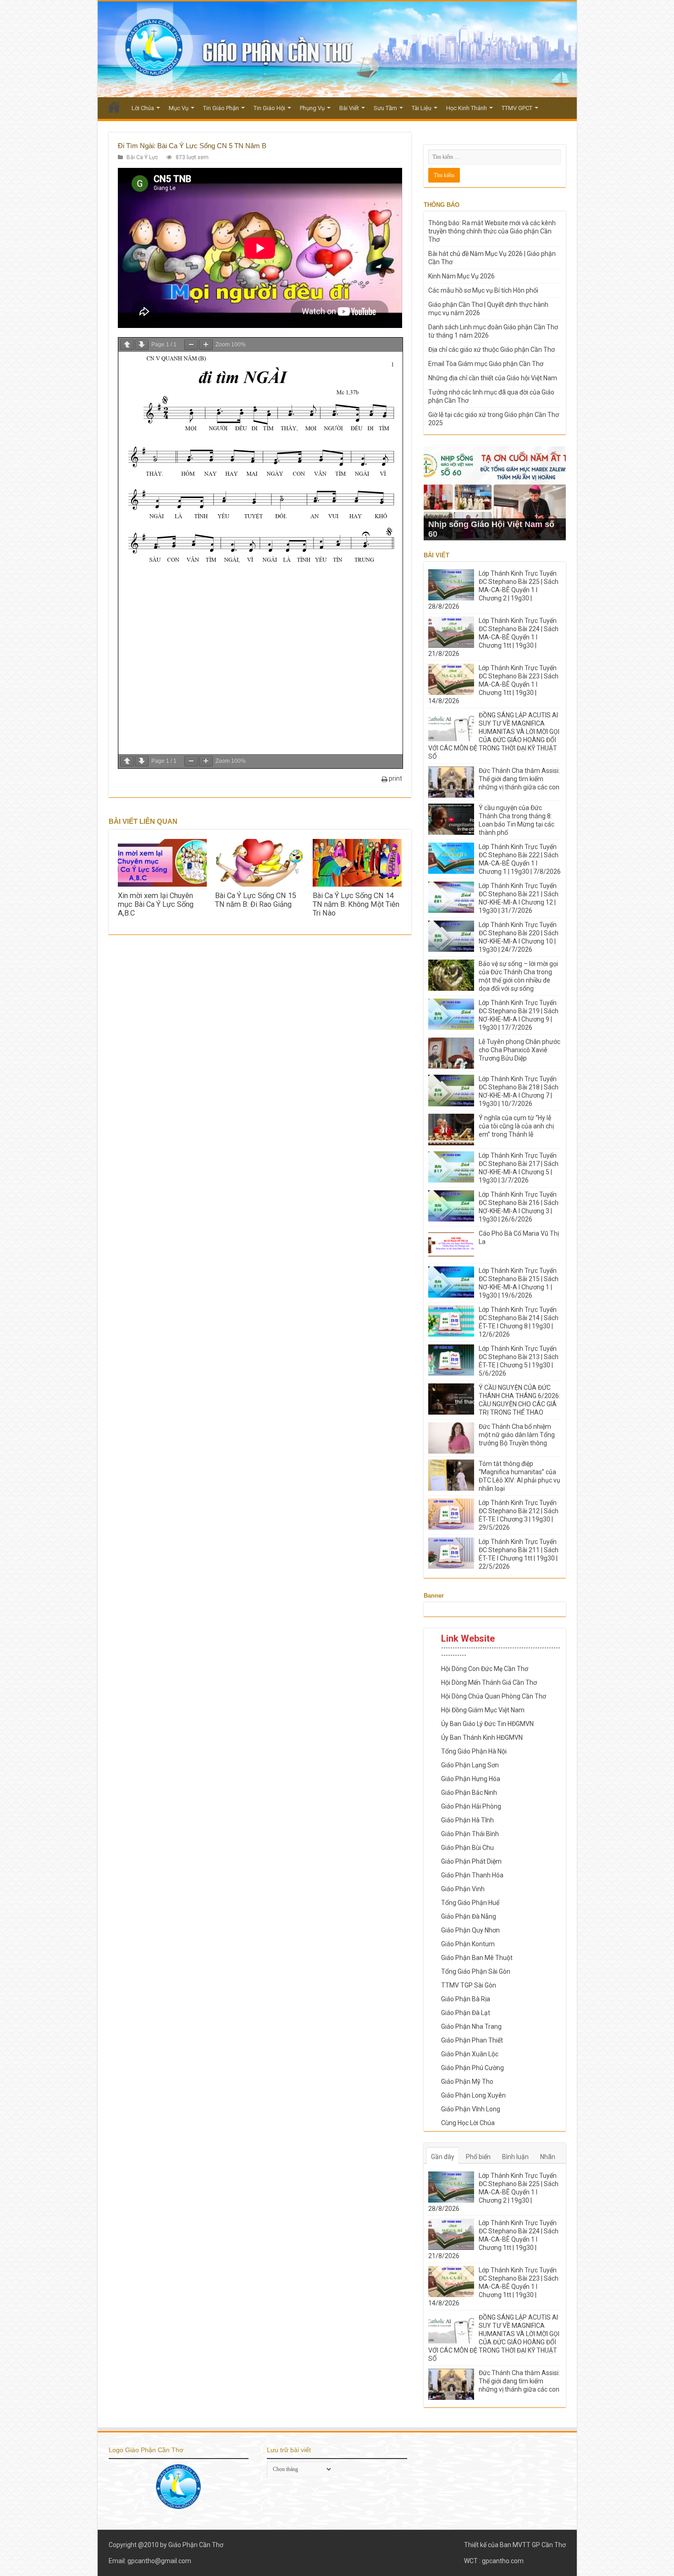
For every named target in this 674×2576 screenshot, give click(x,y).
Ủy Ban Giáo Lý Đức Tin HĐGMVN (487, 1724)
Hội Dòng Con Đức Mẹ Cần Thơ (485, 1669)
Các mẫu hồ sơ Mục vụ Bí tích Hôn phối (483, 290)
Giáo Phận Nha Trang (471, 2026)
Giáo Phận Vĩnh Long (471, 2109)
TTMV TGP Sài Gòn (469, 1985)
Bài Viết (349, 108)
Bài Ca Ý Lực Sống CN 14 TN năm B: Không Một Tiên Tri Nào (356, 904)
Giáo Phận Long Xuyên (473, 2095)
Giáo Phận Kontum (468, 1944)
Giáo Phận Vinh (463, 1889)
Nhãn (548, 2157)
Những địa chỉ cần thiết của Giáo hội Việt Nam (493, 378)
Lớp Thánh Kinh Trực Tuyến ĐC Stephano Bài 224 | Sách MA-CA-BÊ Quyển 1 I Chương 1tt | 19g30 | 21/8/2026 (493, 637)
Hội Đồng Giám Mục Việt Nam (483, 1710)
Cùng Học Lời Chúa (468, 2123)
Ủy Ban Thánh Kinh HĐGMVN (482, 1738)
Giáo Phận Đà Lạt (466, 2013)
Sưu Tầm (385, 108)
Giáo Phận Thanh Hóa (472, 1875)
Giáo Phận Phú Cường (472, 2068)
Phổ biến (478, 2157)
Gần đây (443, 2157)
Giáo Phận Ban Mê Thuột (477, 1958)
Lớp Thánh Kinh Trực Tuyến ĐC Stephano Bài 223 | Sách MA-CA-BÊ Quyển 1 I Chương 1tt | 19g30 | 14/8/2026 (493, 684)
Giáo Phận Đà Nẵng (469, 1916)
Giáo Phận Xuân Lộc (470, 2054)
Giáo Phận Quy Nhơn (470, 1930)
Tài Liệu (422, 108)
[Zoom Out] (191, 345)
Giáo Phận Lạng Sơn (470, 1765)
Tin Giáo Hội (269, 108)
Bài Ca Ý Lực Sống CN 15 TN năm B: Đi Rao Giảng (256, 900)
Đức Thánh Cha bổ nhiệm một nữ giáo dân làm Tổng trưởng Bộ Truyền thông (517, 1435)
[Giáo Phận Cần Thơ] (337, 49)
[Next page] (142, 345)
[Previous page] (127, 345)
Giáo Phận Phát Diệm (471, 1861)
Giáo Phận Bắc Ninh (469, 1793)
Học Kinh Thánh (467, 108)
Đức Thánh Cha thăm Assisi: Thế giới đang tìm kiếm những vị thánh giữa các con (519, 779)
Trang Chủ (114, 107)
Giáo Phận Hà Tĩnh (467, 1820)
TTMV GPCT (517, 108)
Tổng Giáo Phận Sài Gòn (476, 1971)
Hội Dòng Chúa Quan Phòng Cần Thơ (494, 1696)
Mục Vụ (179, 108)
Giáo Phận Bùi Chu (467, 1848)
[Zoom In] (206, 345)
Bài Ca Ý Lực (142, 157)
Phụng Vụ (312, 108)
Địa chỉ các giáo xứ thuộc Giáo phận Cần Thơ (492, 350)
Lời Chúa (143, 108)
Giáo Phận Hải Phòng (471, 1806)
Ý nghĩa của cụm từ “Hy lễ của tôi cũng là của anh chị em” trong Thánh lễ (516, 1126)
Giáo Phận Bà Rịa (466, 1999)
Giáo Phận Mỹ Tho (467, 2082)
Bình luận (515, 2157)
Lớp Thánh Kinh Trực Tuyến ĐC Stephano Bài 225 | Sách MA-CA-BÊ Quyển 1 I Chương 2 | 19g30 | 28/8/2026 (493, 590)
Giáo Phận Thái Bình (470, 1834)
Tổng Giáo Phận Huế (470, 1903)
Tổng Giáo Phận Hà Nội (474, 1751)
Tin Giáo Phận (221, 108)
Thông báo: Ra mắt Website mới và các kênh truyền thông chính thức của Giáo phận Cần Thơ (492, 231)
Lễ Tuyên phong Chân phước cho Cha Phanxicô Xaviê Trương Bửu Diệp (519, 1050)
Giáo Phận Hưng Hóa (471, 1779)
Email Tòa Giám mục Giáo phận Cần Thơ (486, 364)
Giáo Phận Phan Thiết (472, 2040)
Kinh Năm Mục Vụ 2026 (461, 276)
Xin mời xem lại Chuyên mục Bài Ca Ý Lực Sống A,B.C (156, 904)
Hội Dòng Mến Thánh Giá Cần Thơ (489, 1682)
